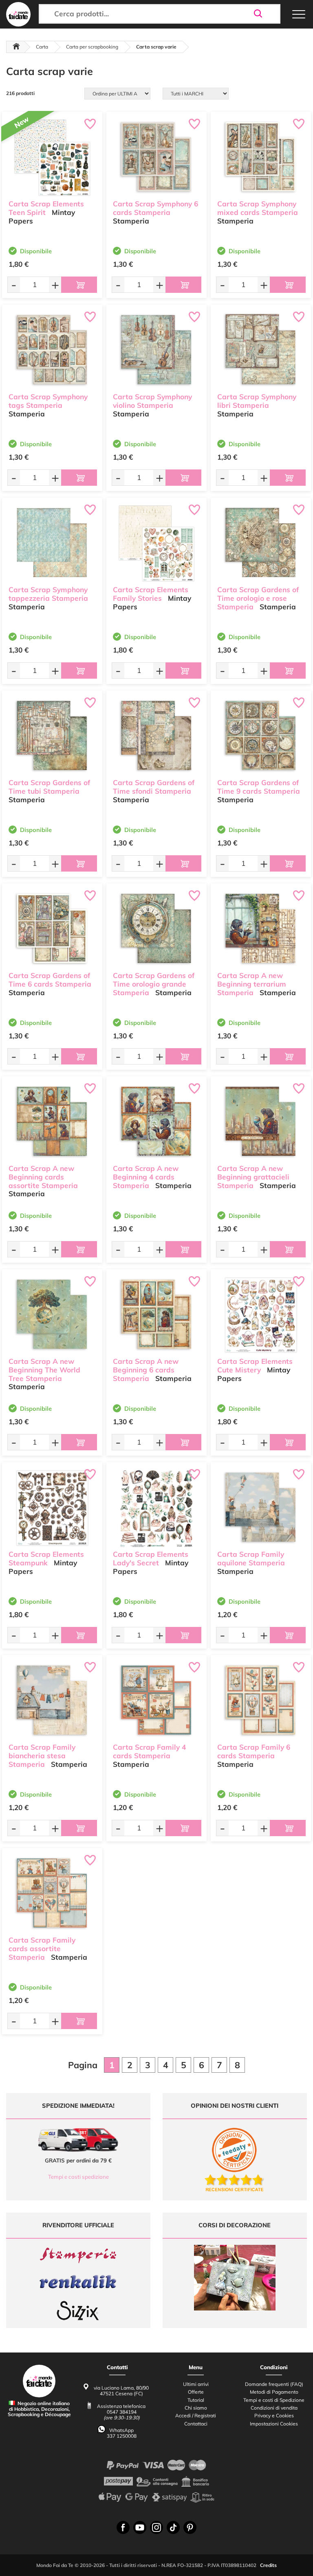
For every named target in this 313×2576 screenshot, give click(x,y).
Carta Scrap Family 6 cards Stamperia (254, 1751)
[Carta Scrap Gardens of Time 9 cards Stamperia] (261, 736)
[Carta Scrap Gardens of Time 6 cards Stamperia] (52, 929)
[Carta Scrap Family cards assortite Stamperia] (52, 1894)
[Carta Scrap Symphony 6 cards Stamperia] (156, 158)
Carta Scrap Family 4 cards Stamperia (149, 1751)
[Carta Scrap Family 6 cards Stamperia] (261, 1701)
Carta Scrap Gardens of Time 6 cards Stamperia (50, 980)
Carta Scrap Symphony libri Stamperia (257, 401)
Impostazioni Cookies (274, 2424)
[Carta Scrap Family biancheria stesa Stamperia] (52, 1701)
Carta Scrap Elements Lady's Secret (151, 1558)
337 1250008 (122, 2436)
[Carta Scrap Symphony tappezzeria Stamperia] (52, 543)
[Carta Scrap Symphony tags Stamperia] (52, 351)
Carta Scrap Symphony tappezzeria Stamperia (48, 594)
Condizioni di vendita (274, 2408)
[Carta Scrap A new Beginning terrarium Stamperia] (261, 929)
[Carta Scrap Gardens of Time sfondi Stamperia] (156, 736)
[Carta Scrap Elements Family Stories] (156, 543)
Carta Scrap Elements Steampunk (46, 1558)
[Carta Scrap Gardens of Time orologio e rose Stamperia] (261, 543)
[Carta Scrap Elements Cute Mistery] (261, 1315)
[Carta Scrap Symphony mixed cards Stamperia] (261, 158)
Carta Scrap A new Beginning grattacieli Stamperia (253, 1177)
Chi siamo (196, 2408)
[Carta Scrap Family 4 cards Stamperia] (156, 1701)
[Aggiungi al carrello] (79, 285)
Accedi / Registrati (196, 2416)
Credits (268, 2565)
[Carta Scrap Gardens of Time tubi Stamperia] (52, 736)
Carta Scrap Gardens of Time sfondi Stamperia (154, 787)
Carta (42, 47)
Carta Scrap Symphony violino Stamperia (152, 401)
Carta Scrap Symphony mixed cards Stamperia (258, 208)
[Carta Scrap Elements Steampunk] (52, 1508)
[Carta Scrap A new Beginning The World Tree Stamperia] (52, 1315)
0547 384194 (122, 2412)
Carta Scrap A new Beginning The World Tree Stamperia (44, 1370)
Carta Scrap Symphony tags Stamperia (48, 401)
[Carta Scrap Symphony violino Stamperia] (156, 351)
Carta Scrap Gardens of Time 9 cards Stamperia (259, 787)
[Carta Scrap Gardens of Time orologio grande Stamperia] (156, 929)
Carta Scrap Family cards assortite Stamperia (42, 1949)
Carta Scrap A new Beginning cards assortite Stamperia (43, 1177)
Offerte (196, 2392)
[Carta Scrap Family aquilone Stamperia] (261, 1508)
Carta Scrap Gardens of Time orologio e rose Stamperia (258, 598)
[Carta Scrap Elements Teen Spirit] (52, 158)
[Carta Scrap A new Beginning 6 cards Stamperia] (156, 1315)
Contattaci (196, 2424)
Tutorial (196, 2400)
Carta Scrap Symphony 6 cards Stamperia (155, 208)
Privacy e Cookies (274, 2416)
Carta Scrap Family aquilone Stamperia (251, 1558)
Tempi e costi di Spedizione (274, 2400)
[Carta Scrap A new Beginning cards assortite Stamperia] (52, 1122)
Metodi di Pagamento (274, 2392)
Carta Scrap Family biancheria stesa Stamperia (42, 1756)
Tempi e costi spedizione (78, 2177)
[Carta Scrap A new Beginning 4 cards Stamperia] (156, 1122)
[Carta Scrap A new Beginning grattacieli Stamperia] (261, 1122)
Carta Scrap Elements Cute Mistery (255, 1365)
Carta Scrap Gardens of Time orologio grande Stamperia (154, 984)
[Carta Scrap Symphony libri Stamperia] (261, 351)
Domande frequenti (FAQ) (274, 2384)
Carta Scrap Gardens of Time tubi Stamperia (49, 787)
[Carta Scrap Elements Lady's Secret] (156, 1508)
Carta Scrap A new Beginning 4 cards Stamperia (146, 1177)
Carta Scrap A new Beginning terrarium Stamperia (252, 984)
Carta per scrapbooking (92, 47)
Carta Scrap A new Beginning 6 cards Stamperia (146, 1370)
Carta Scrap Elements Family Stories (151, 594)
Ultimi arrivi (196, 2384)
